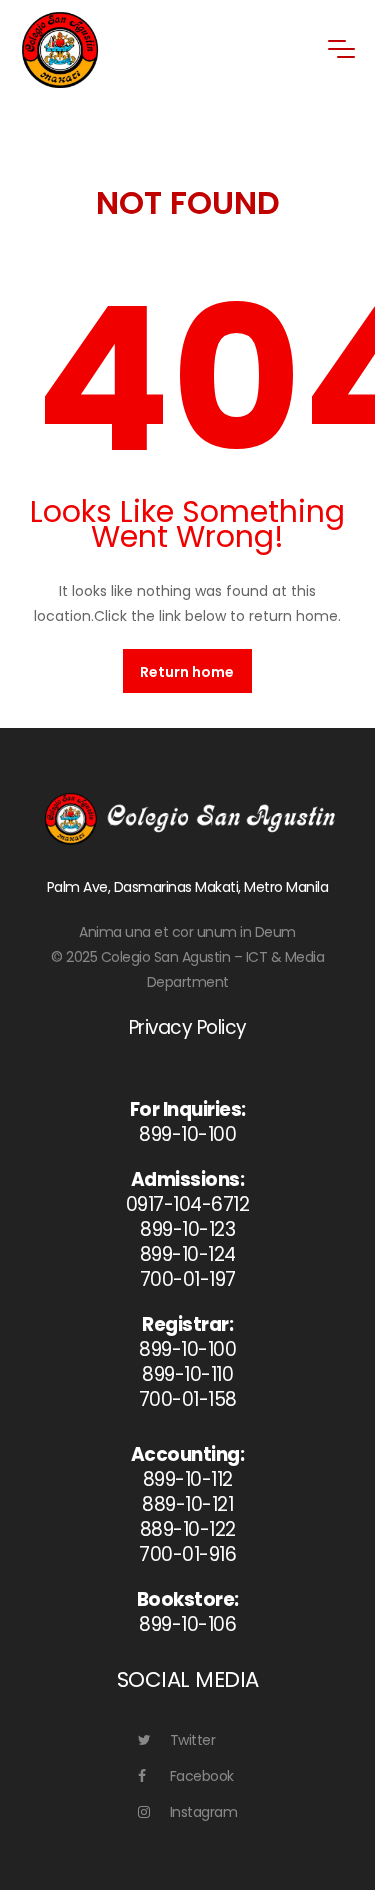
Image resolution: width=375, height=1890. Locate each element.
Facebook (202, 1776)
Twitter (193, 1740)
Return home (187, 672)
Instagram (204, 1812)
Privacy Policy (188, 1027)
